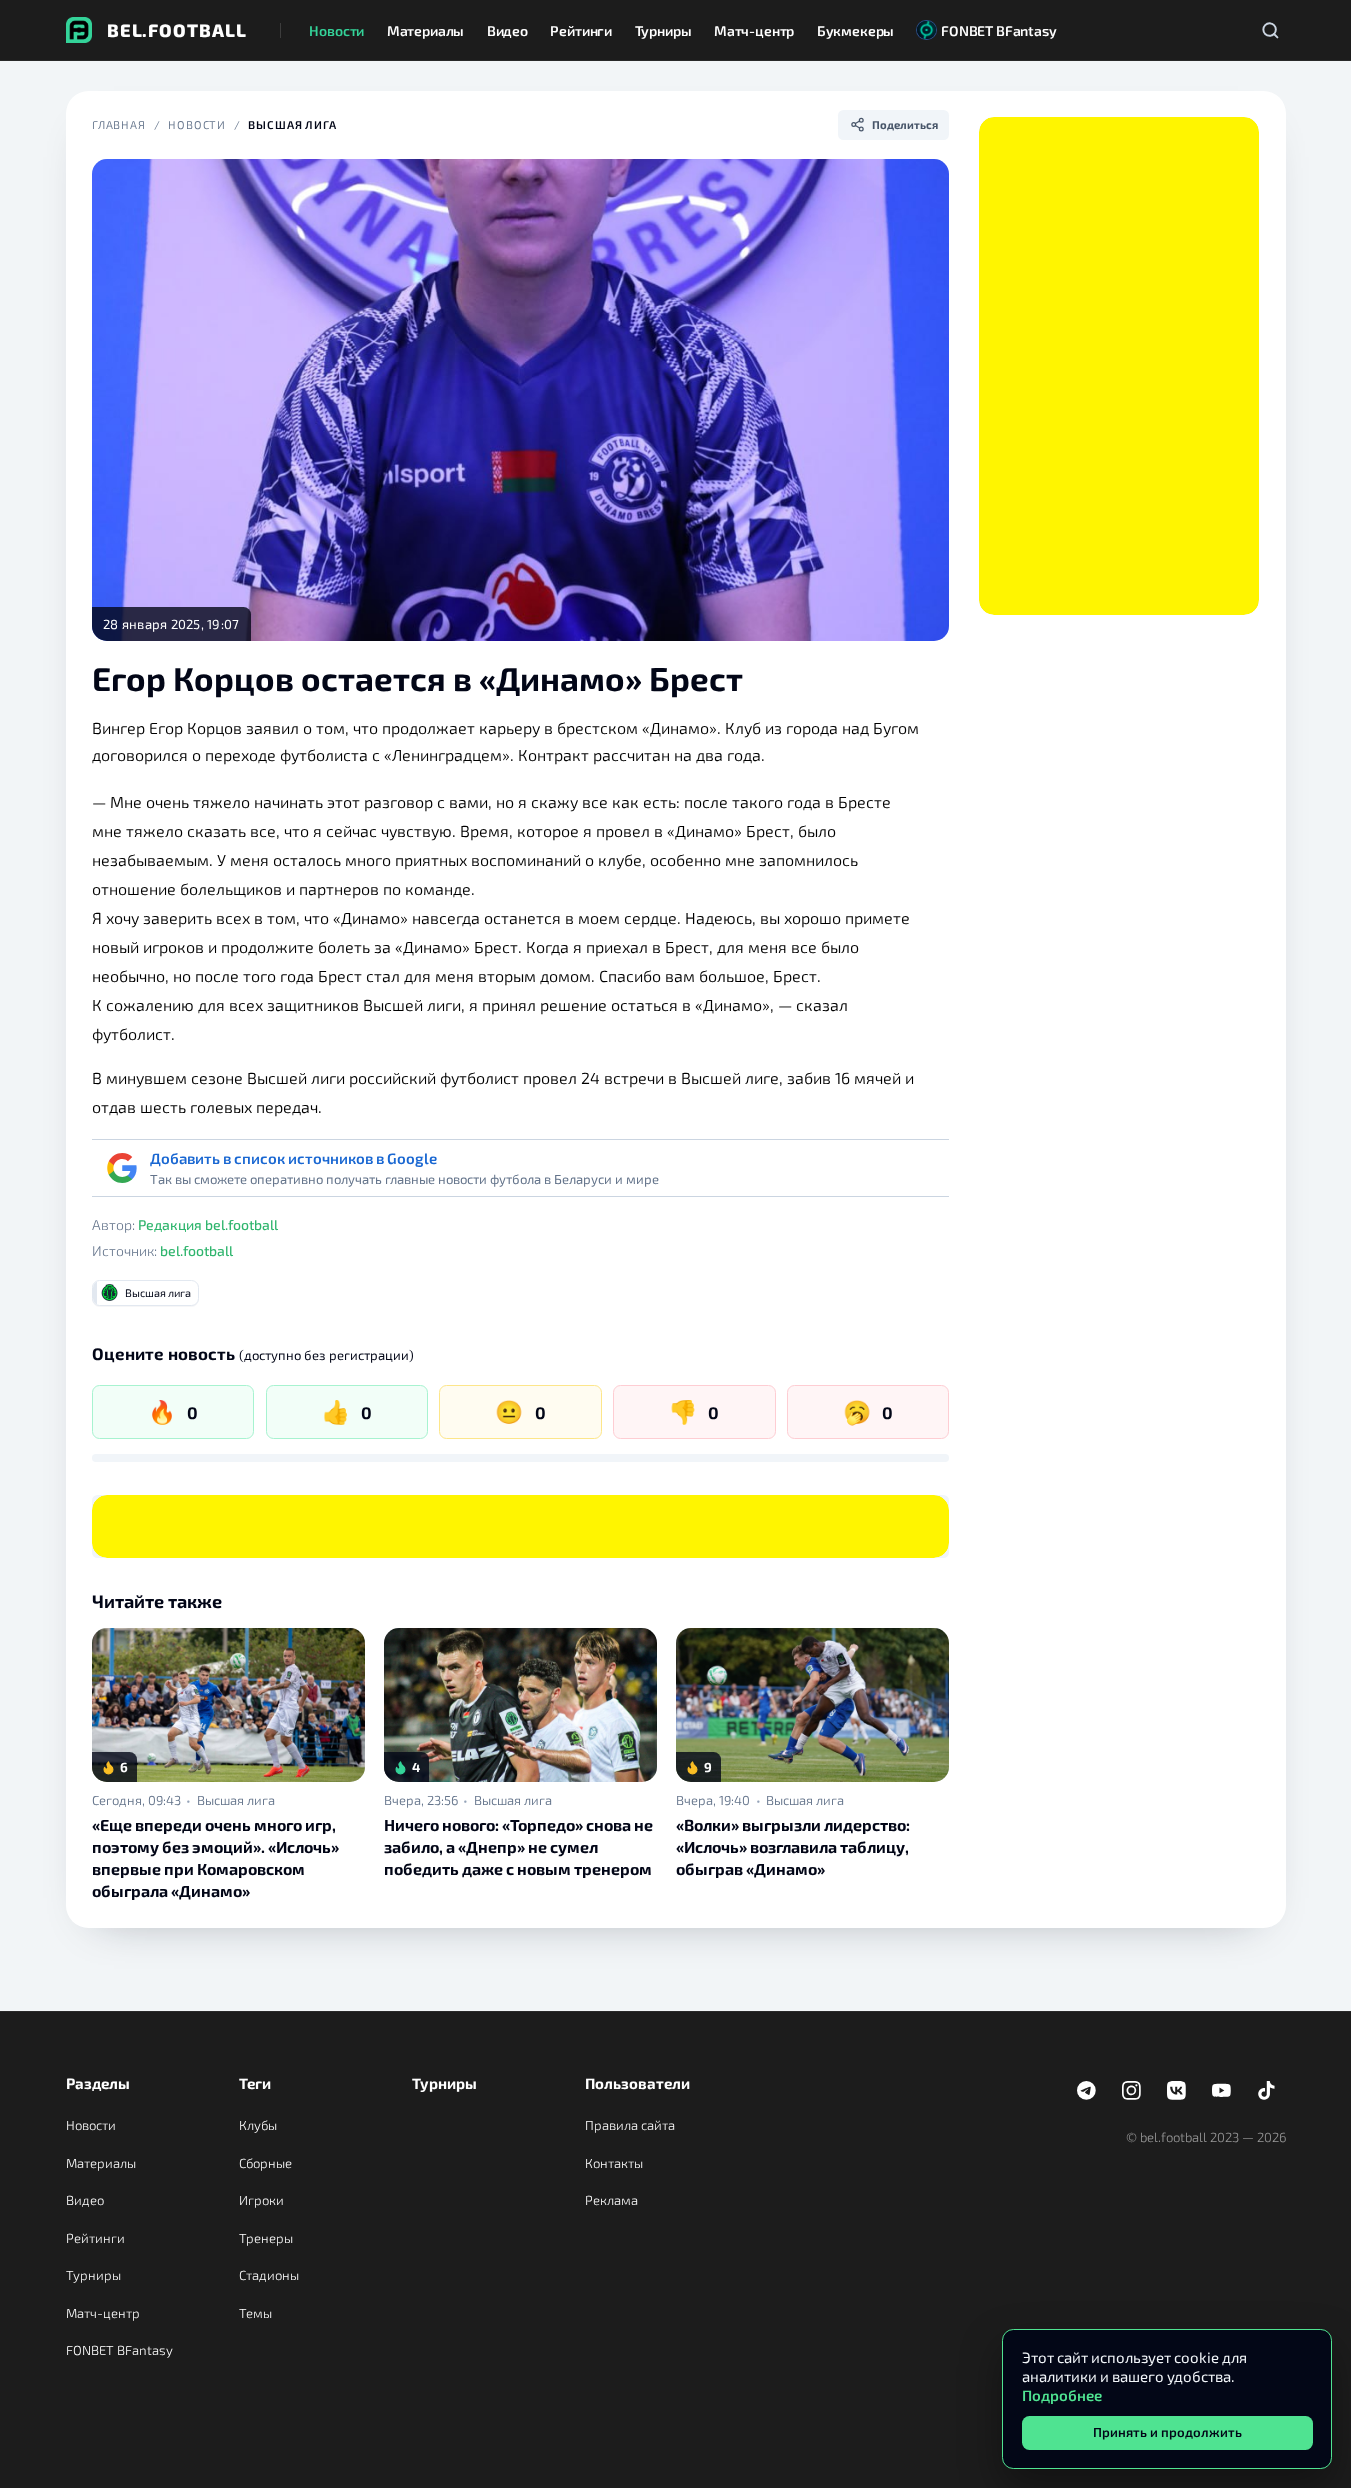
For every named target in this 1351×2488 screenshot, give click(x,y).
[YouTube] (1222, 2091)
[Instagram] (1132, 2091)
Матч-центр (103, 2313)
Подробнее (1062, 2395)
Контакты (614, 2163)
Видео (85, 2200)
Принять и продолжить (1167, 2432)
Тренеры (266, 2238)
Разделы (98, 2083)
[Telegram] (1087, 2091)
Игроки (261, 2200)
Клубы (258, 2125)
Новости (197, 124)
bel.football (196, 1250)
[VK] (1177, 2091)
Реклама (611, 2200)
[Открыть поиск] (1271, 30)
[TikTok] (1267, 2091)
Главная (119, 124)
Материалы (101, 2163)
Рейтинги (95, 2238)
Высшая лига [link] (236, 1800)
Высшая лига (292, 124)
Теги (255, 2083)
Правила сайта (630, 2125)
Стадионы (269, 2275)
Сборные (265, 2163)
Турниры (93, 2275)
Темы (255, 2313)
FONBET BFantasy (119, 2350)
